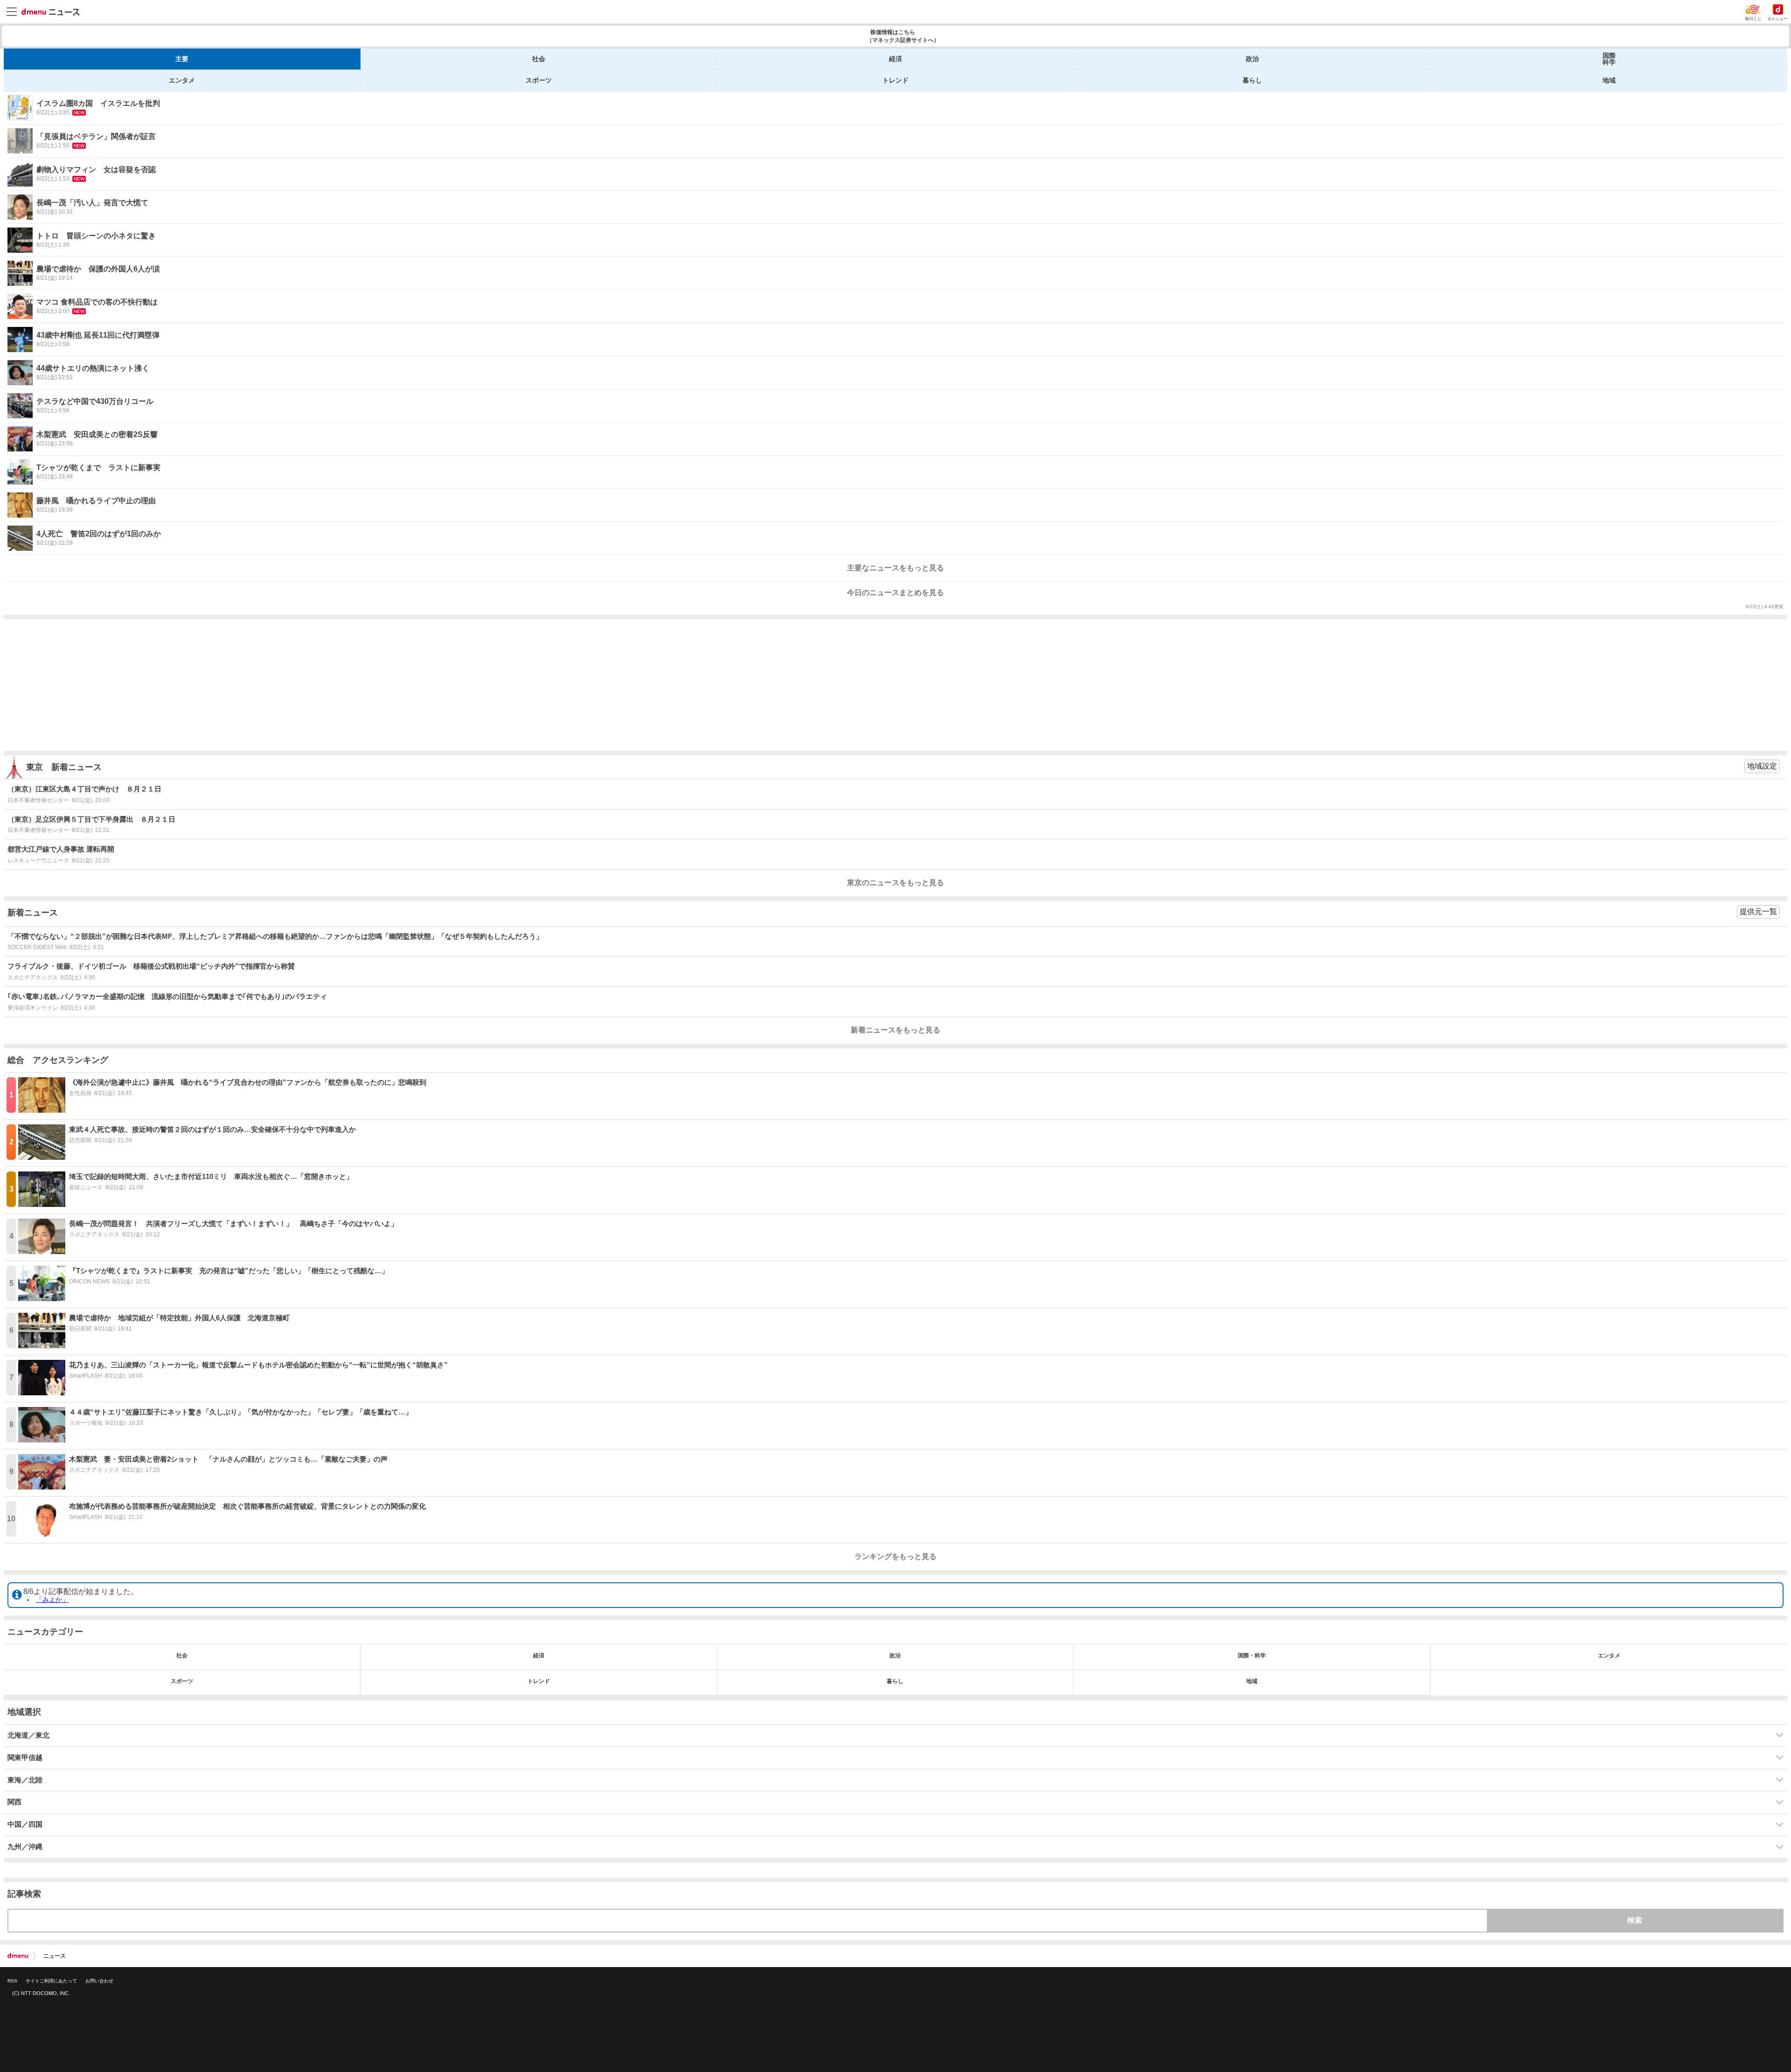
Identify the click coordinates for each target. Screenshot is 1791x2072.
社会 (539, 59)
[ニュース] (51, 12)
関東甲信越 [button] (25, 1758)
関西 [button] (14, 1802)
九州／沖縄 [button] (25, 1847)
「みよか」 (52, 1600)
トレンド (895, 80)
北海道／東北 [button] (28, 1735)
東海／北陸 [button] (25, 1780)
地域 (1609, 80)
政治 (1252, 59)
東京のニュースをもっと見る (895, 883)
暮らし (1252, 80)
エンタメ (182, 80)
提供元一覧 (1758, 911)
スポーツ (539, 80)
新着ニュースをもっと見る (895, 1030)
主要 (182, 59)
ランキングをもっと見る (895, 1556)
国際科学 (1609, 59)
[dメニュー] (18, 1956)
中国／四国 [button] (25, 1824)
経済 (895, 59)
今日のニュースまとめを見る (895, 592)
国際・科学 (1252, 1656)
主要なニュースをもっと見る (895, 568)
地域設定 (1762, 766)
